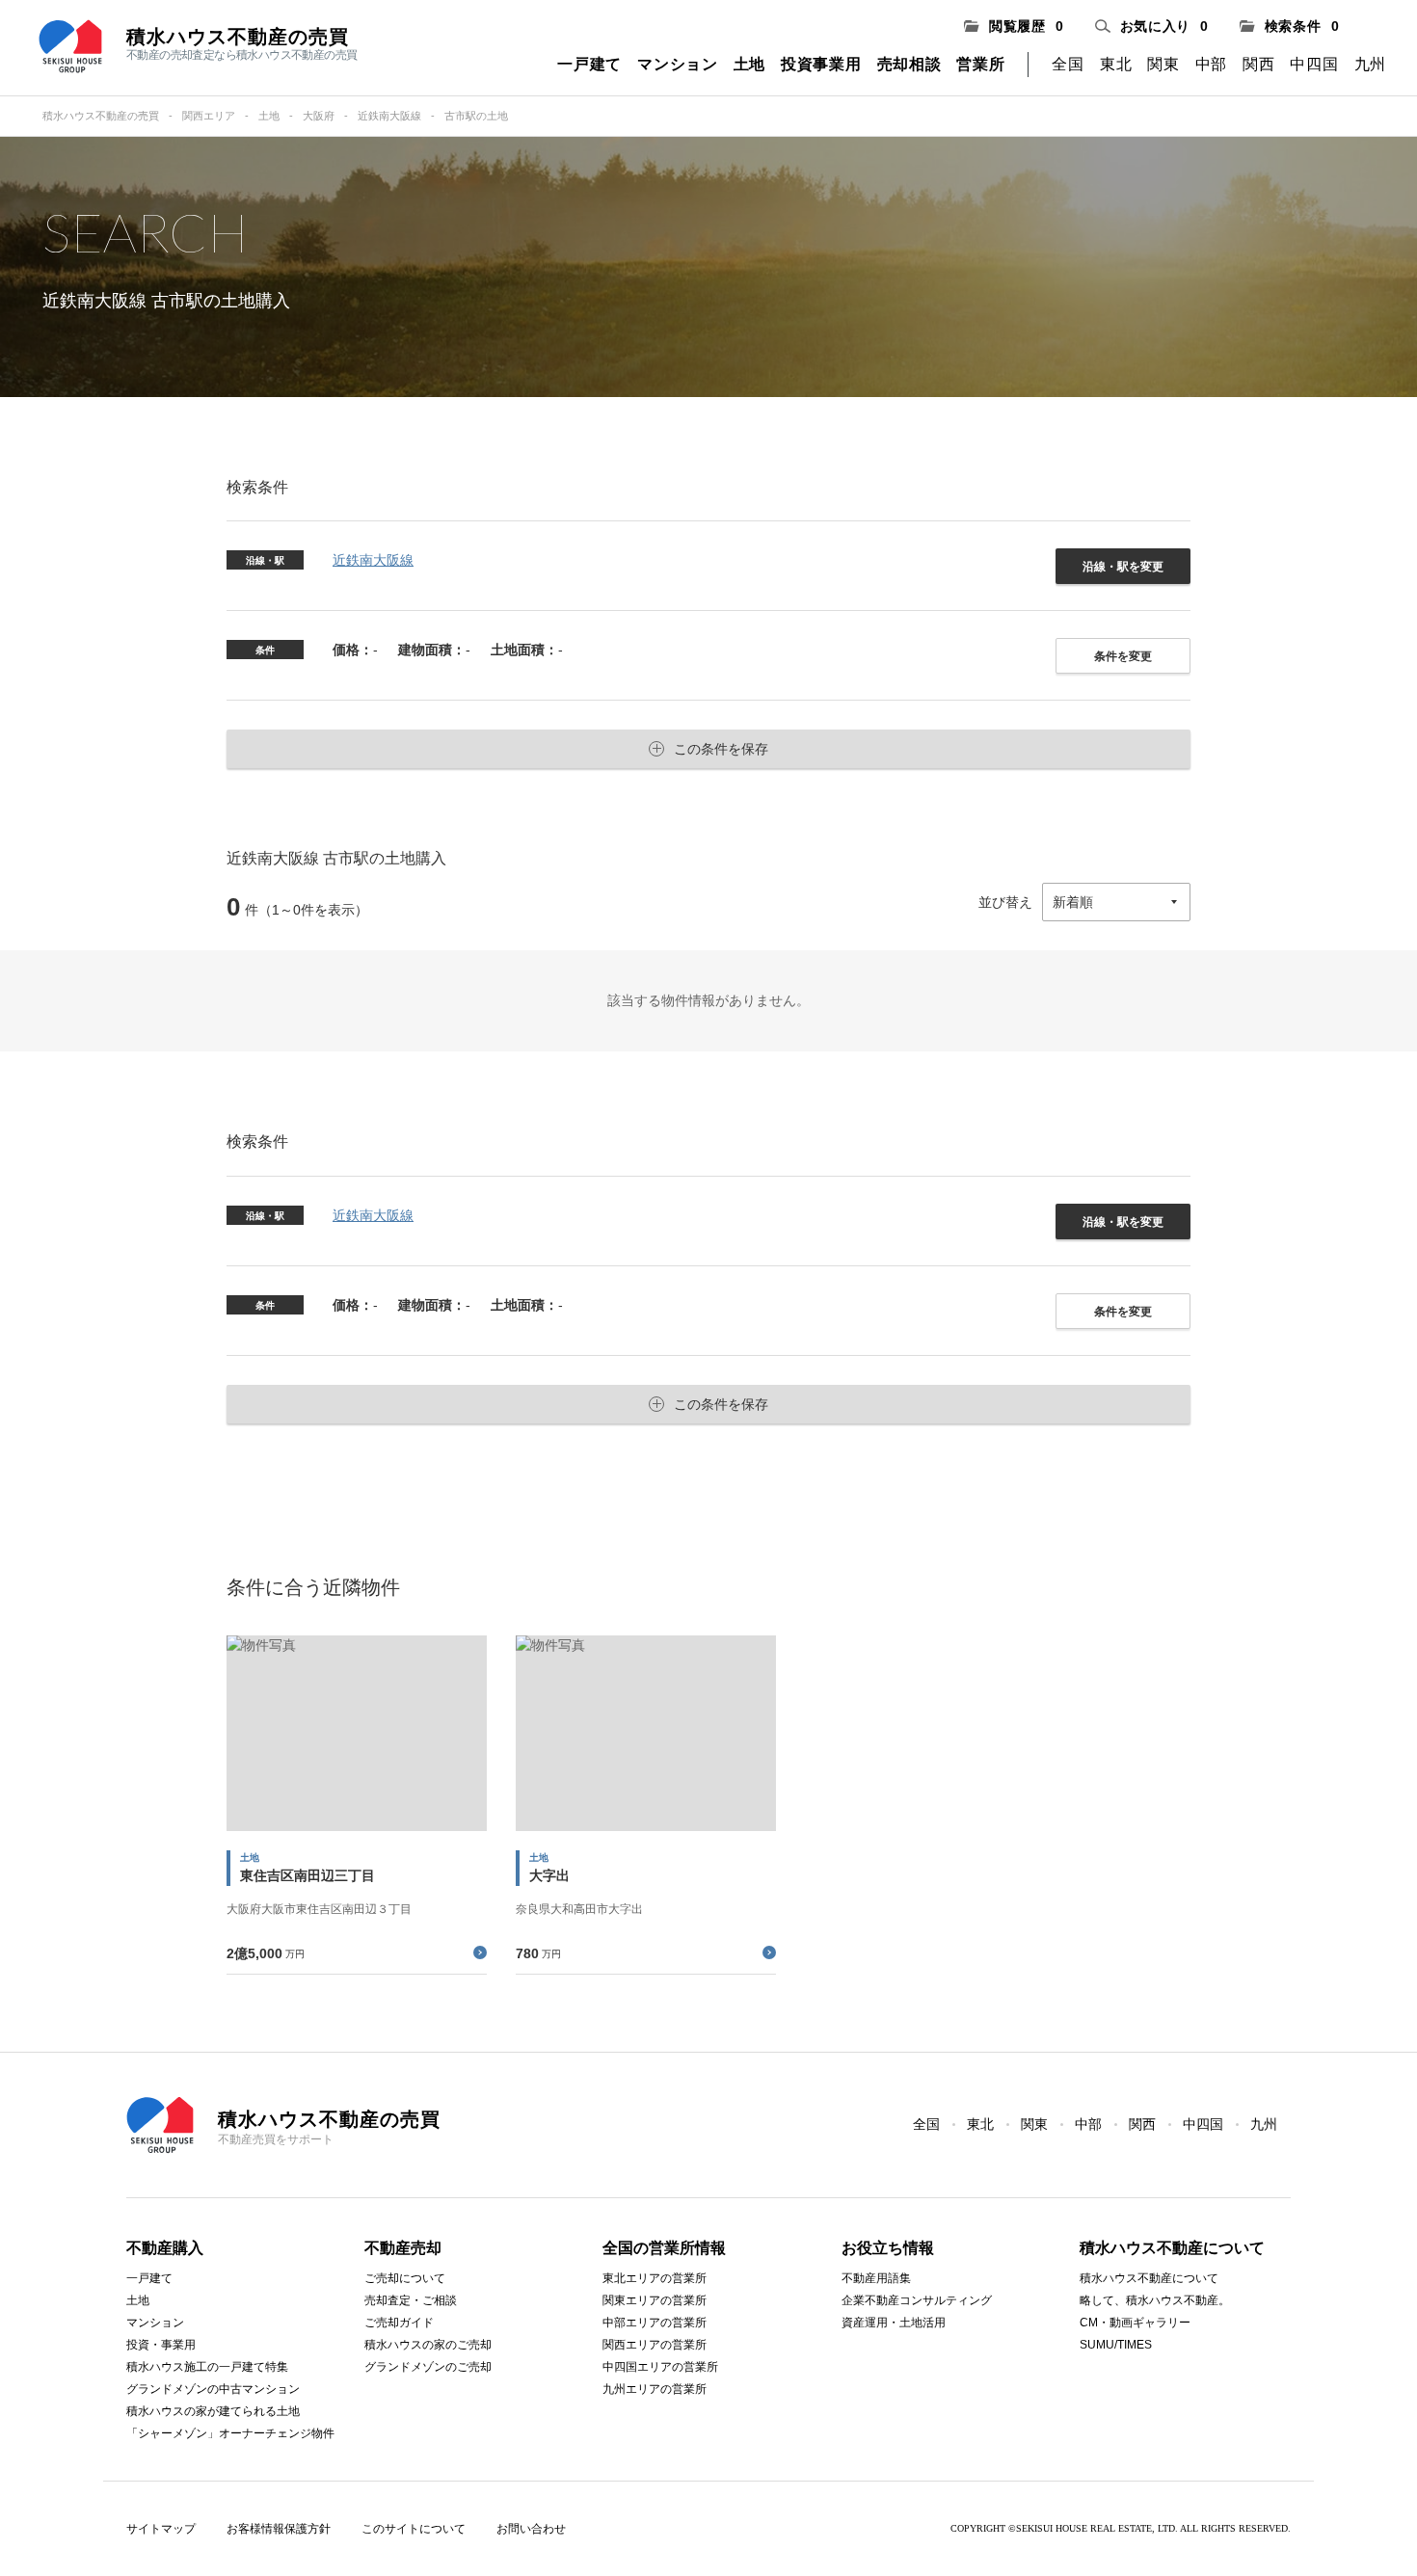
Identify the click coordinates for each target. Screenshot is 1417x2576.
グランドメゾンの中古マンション (213, 2389)
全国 (1068, 64)
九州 (1370, 64)
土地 (749, 64)
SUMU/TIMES (1116, 2345)
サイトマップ (161, 2529)
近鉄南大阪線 (389, 116)
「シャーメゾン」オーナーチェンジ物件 (230, 2433)
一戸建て (589, 64)
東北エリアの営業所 (655, 2278)
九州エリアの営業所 (655, 2389)
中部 (1211, 64)
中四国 (1314, 64)
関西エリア (209, 116)
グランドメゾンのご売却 (428, 2367)
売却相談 (909, 64)
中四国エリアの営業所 (660, 2367)
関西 (1258, 64)
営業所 (980, 64)
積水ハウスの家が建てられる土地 (213, 2411)
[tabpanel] (357, 1805)
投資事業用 (821, 64)
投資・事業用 (161, 2345)
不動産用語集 (876, 2278)
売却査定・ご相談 (411, 2300)
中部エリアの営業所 (655, 2323)
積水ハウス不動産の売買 (101, 116)
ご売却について (405, 2278)
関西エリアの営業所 (655, 2345)
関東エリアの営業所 (655, 2300)
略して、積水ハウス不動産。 (1155, 2300)
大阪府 (319, 116)
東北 (1116, 64)
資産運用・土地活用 (894, 2323)
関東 (1163, 64)
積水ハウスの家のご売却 (428, 2345)
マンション (678, 64)
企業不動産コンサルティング (917, 2300)
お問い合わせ (531, 2529)
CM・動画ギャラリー (1135, 2323)
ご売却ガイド (399, 2323)
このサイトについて (414, 2529)
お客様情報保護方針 (279, 2529)
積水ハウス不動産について (1149, 2278)
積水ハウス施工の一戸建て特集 (207, 2367)
